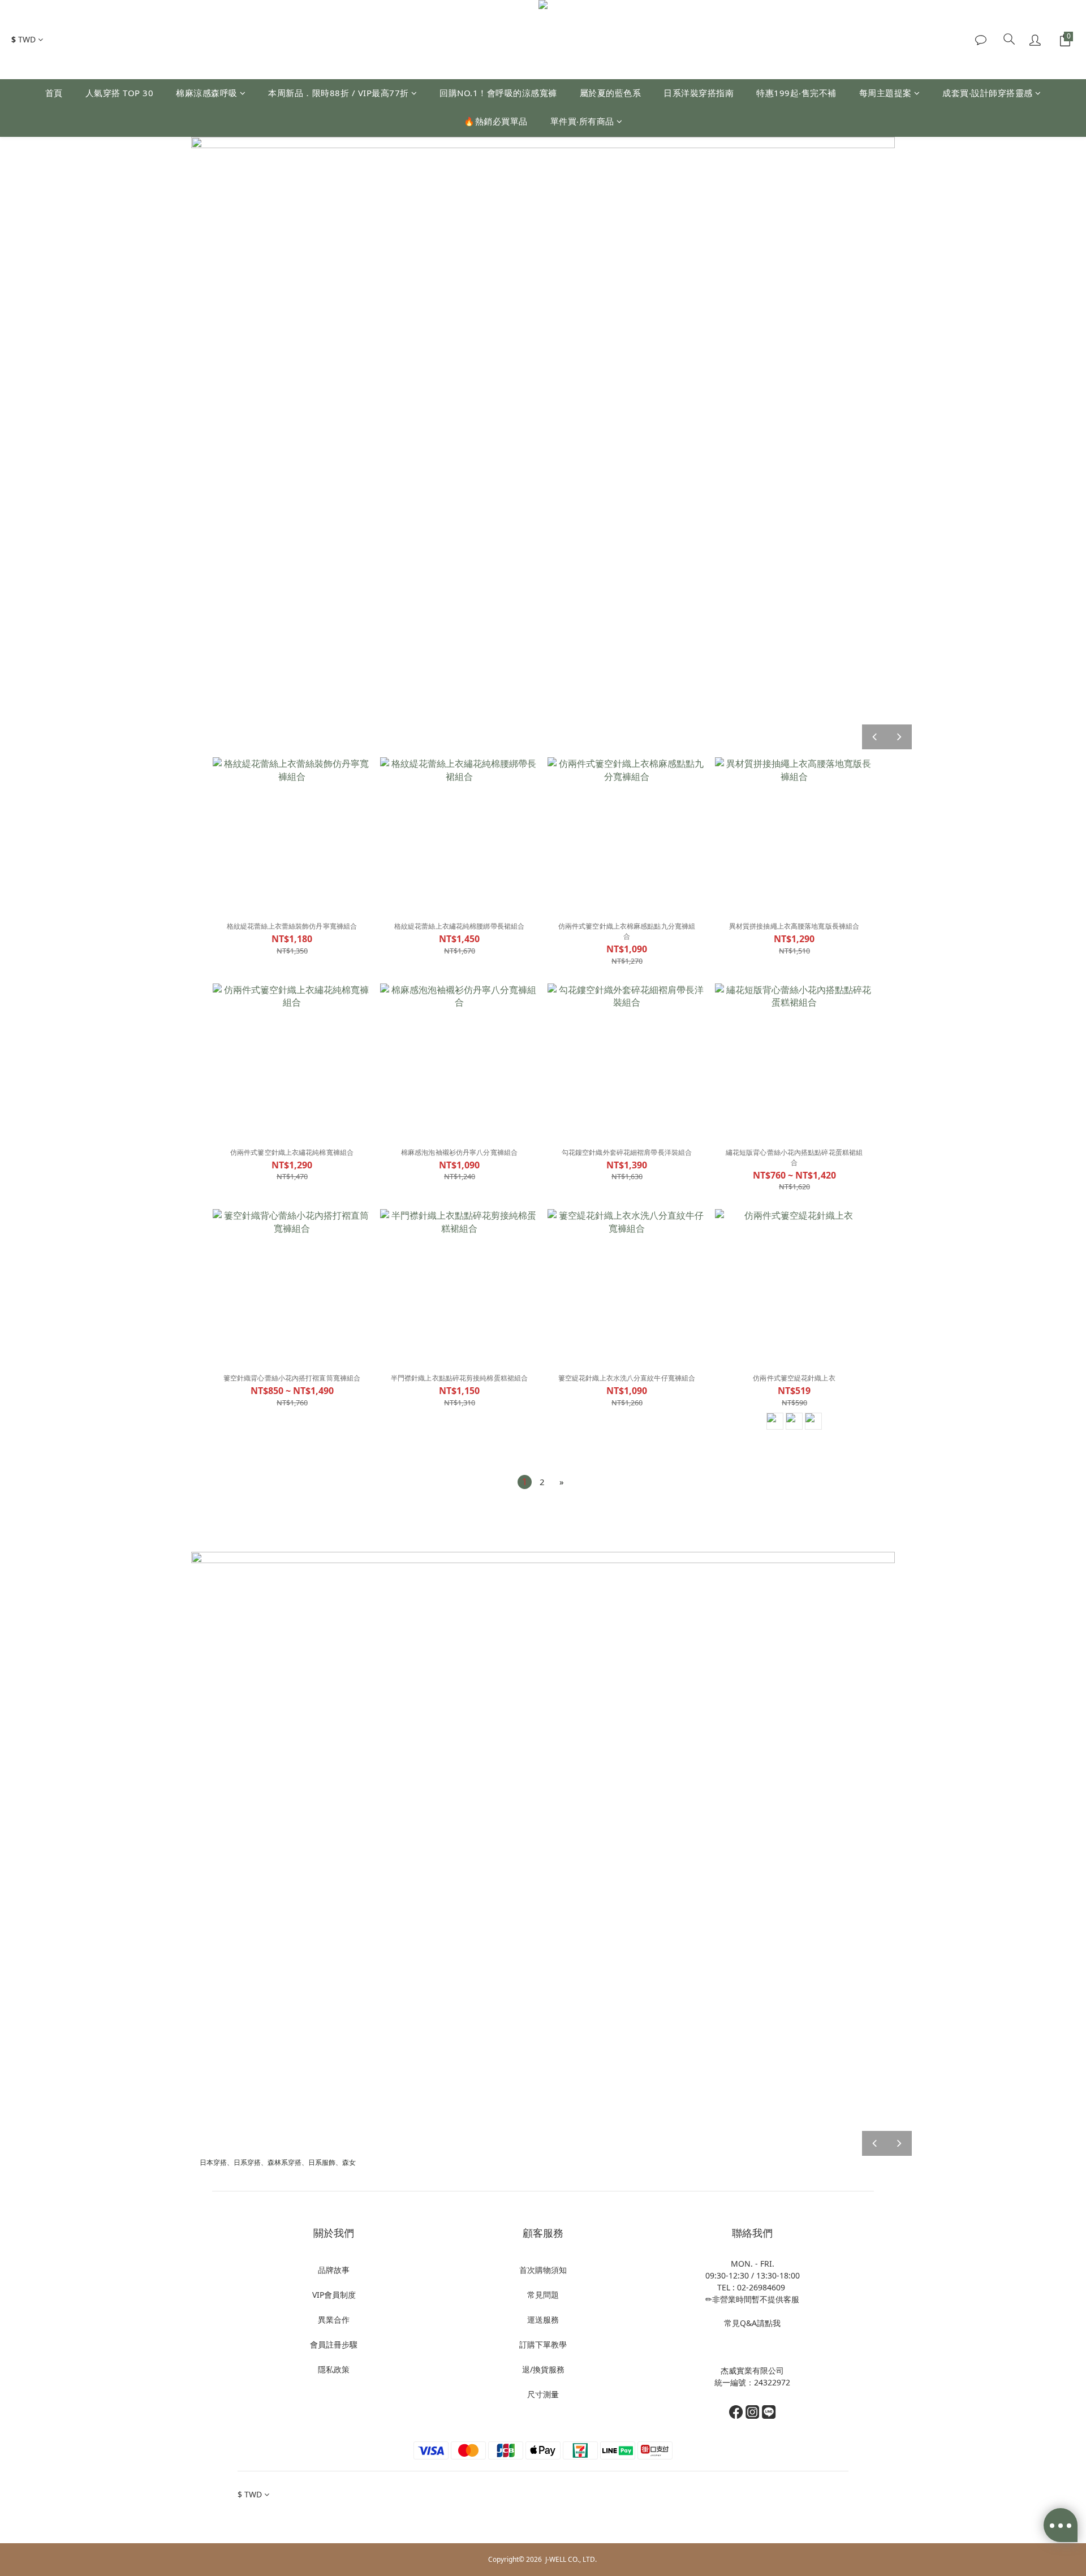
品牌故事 (334, 2270)
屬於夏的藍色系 (611, 93)
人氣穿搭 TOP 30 (120, 93)
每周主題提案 (885, 93)
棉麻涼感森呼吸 (207, 93)
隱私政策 (334, 2369)
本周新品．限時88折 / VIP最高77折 (339, 93)
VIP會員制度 (334, 2295)
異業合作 (334, 2320)
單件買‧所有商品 (582, 121)
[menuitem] (525, 1482)
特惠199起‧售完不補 (796, 93)
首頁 (54, 93)
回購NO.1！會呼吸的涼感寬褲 (498, 93)
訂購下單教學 (543, 2344)
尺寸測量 (543, 2394)
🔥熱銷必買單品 (496, 121)
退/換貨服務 (543, 2369)
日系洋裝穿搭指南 (699, 93)
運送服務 (543, 2320)
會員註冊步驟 (334, 2344)
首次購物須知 (543, 2270)
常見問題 (543, 2295)
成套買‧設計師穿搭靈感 (988, 93)
